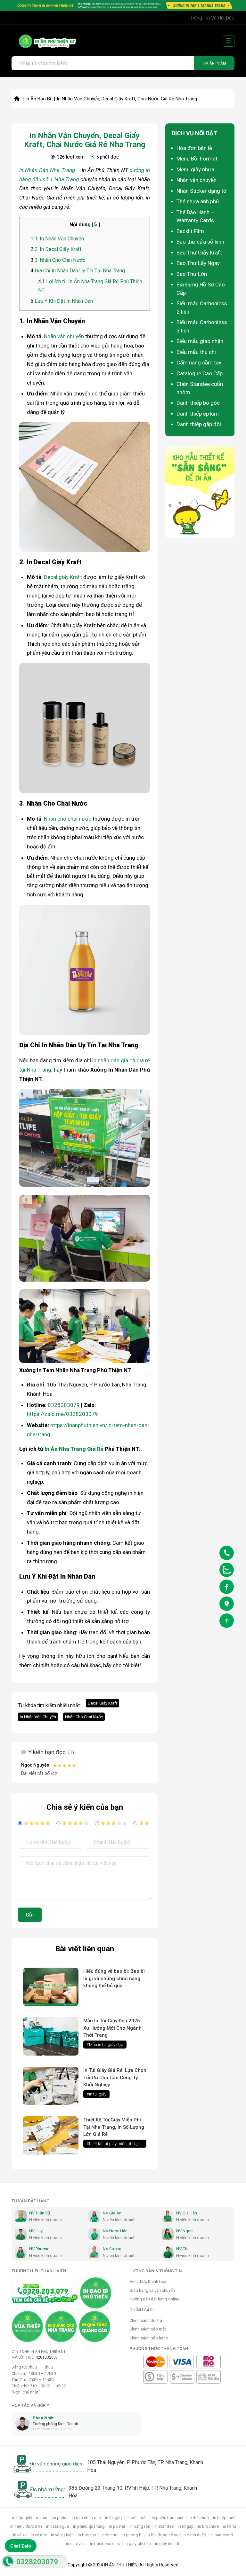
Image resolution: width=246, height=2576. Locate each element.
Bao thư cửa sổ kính (200, 242)
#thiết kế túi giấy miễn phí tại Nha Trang (116, 2144)
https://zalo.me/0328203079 (62, 1414)
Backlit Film (190, 231)
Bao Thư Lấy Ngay (198, 263)
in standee (164, 2526)
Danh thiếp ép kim (198, 414)
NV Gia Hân (187, 2213)
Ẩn (96, 225)
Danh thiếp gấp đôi (199, 424)
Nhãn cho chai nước (68, 819)
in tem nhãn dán (86, 2518)
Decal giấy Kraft (63, 577)
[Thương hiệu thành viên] (96, 2293)
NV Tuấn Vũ (40, 2213)
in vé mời (39, 2535)
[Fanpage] (227, 1588)
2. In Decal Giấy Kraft (56, 249)
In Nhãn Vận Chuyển (38, 1717)
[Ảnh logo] (45, 41)
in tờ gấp (186, 2526)
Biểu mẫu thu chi (196, 352)
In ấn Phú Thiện (121, 2565)
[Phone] (227, 1554)
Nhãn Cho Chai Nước (84, 1717)
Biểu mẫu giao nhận (200, 341)
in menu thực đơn (26, 2526)
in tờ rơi (230, 2526)
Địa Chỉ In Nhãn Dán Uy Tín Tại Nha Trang (78, 271)
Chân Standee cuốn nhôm (200, 388)
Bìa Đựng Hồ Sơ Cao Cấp (201, 289)
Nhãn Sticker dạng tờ (201, 191)
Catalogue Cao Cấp (200, 373)
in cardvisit (76, 2544)
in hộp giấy (22, 2518)
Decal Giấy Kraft (102, 1703)
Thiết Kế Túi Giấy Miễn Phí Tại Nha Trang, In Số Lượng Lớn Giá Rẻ (114, 2127)
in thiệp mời (224, 2518)
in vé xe (20, 2535)
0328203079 (64, 1405)
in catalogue (57, 2526)
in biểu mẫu (137, 2518)
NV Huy (36, 2231)
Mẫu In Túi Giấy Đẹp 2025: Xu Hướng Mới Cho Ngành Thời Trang (112, 2028)
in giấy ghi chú (138, 2544)
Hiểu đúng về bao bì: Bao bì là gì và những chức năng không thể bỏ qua (114, 1978)
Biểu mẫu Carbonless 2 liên (202, 308)
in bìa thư (109, 2535)
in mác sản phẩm (52, 2518)
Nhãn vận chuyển (64, 336)
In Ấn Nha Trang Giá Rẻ (74, 1449)
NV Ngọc (184, 2231)
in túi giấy (114, 2518)
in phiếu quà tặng (89, 2526)
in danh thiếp (194, 2535)
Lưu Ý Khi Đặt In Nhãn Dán (62, 301)
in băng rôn (140, 2526)
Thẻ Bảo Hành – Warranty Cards (195, 216)
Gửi (30, 1915)
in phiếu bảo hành (168, 2518)
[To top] (227, 1622)
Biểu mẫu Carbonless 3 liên (202, 326)
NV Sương (112, 2249)
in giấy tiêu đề (168, 2544)
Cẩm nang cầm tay (199, 363)
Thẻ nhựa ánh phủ (198, 201)
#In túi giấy (96, 2094)
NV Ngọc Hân (115, 2231)
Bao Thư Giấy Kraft (199, 253)
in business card (105, 2544)
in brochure (208, 2526)
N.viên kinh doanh (45, 2220)
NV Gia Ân (112, 2213)
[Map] (227, 1605)
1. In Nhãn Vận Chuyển (57, 239)
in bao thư (87, 2535)
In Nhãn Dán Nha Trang (47, 170)
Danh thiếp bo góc (198, 403)
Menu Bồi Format (197, 159)
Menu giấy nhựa (195, 169)
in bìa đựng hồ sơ (163, 2535)
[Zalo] (227, 1571)
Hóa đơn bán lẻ (194, 148)
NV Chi (182, 2249)
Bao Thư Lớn (192, 274)
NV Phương (39, 2249)
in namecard (222, 2535)
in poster (117, 2526)
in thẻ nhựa (199, 2518)
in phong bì (132, 2535)
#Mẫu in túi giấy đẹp (105, 2045)
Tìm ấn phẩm (214, 63)
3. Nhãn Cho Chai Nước (58, 260)
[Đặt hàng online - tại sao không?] (123, 6)
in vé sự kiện (62, 2535)
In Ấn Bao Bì (38, 99)
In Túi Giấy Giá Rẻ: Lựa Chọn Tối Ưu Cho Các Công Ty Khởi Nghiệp (115, 2077)
